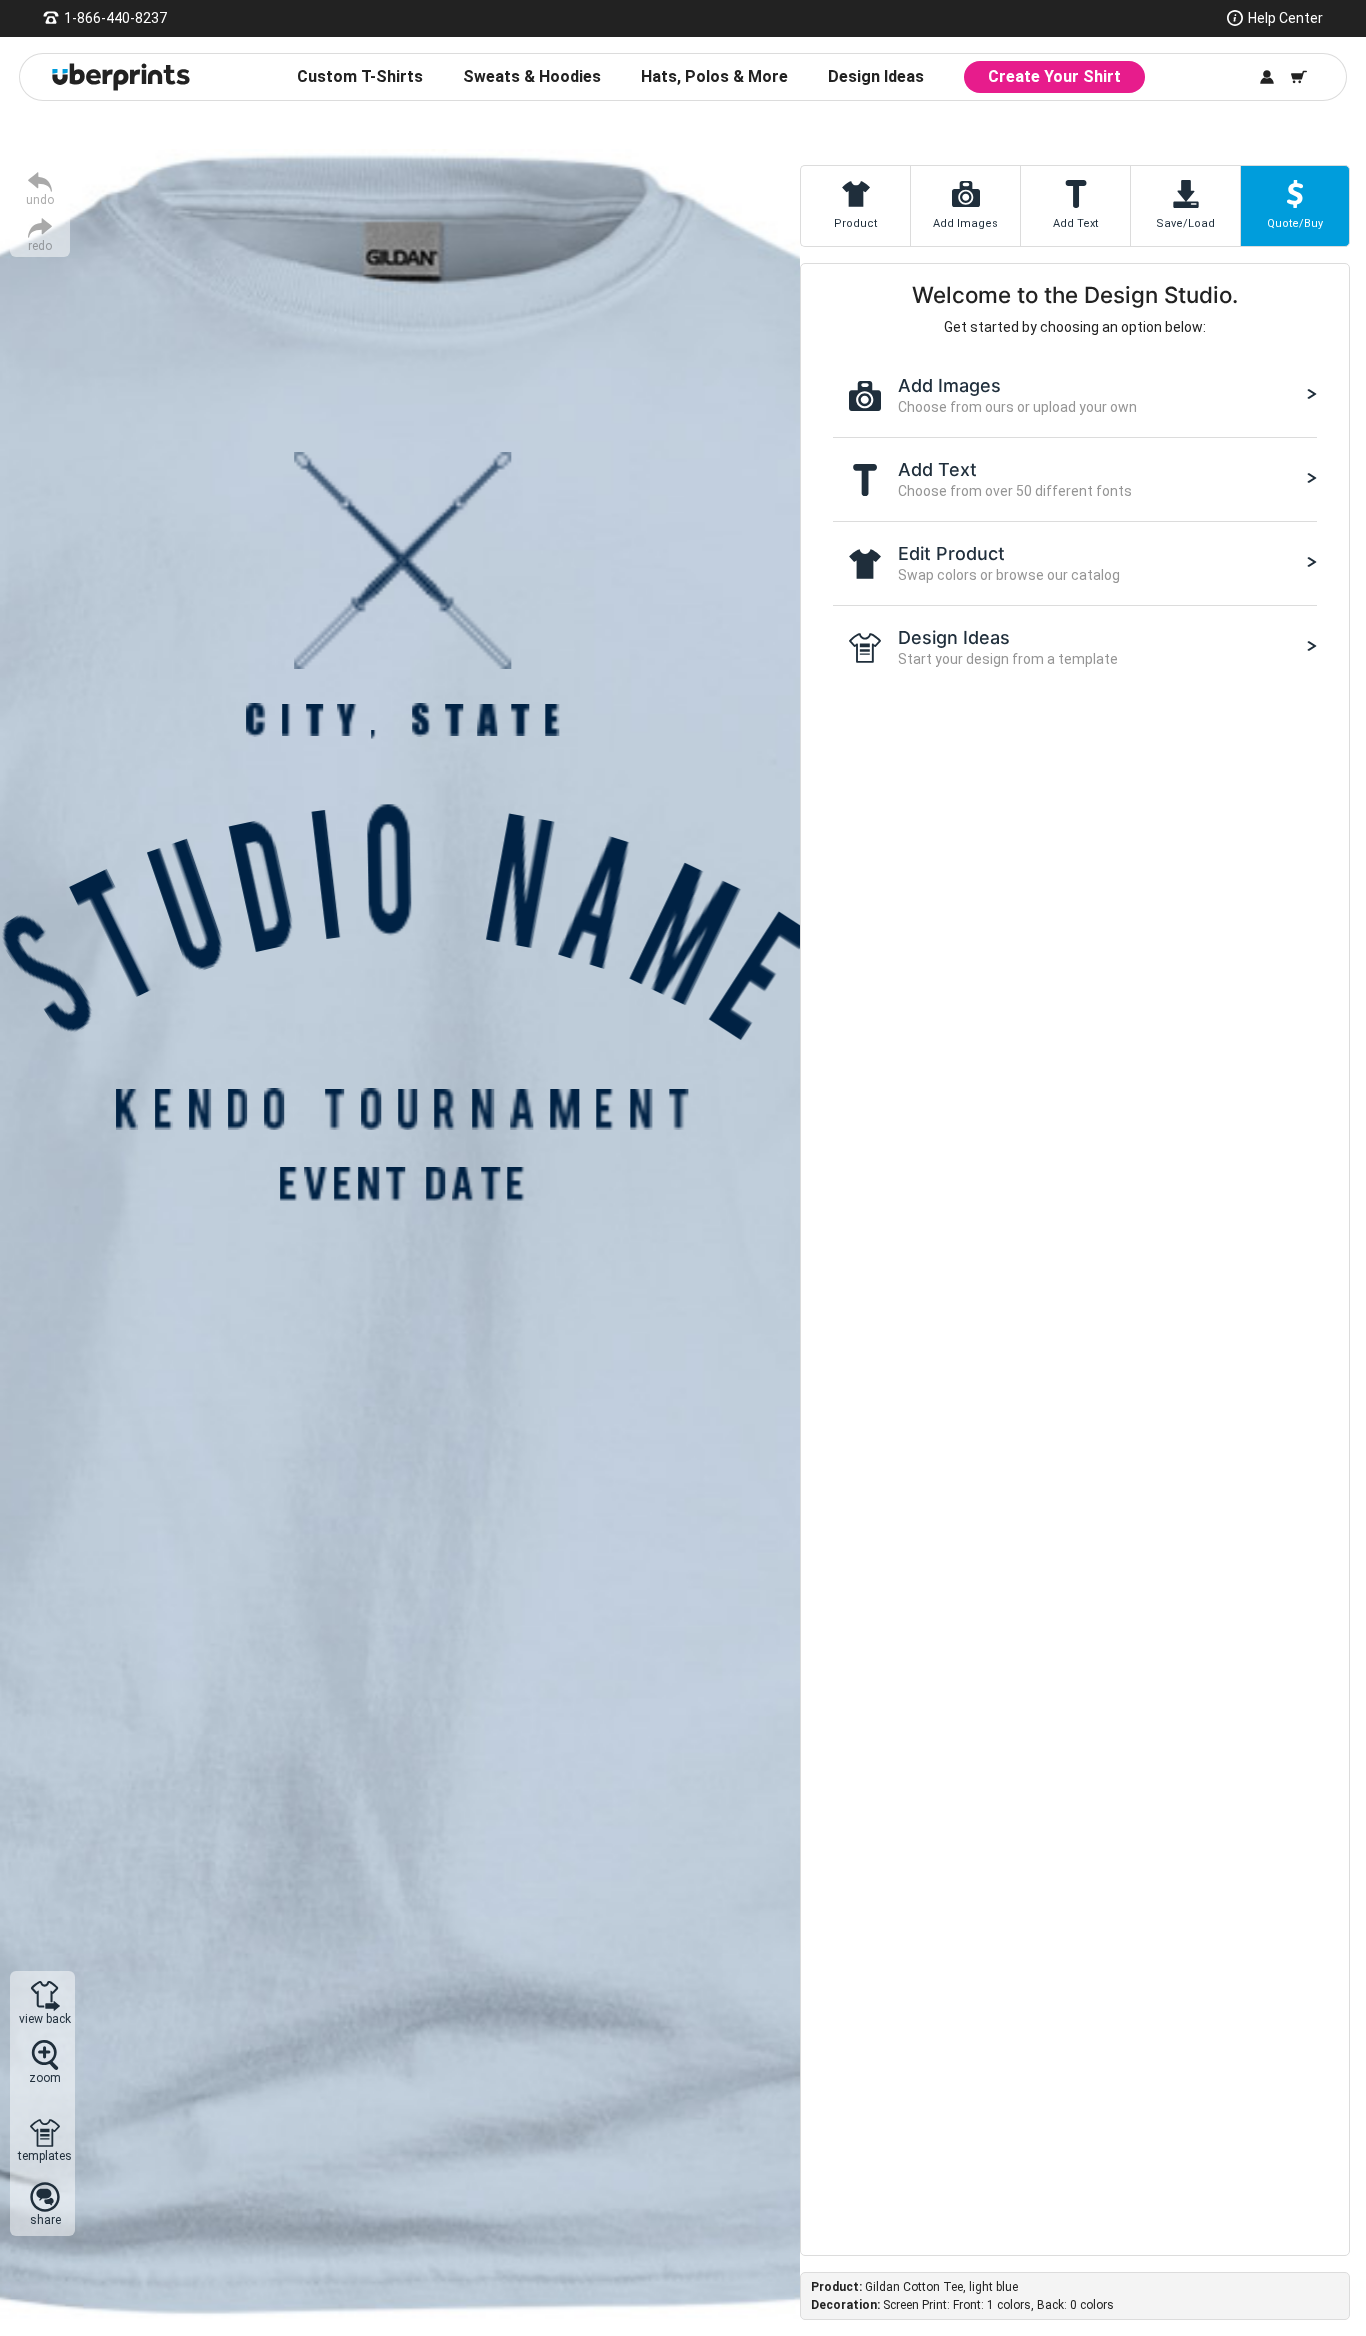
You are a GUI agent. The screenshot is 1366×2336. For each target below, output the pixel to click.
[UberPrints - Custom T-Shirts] (121, 77)
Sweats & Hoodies (532, 76)
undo (40, 199)
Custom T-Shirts (360, 76)
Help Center (1285, 18)
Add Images (965, 223)
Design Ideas (876, 76)
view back (45, 2018)
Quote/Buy (1295, 223)
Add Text (1075, 223)
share (45, 2219)
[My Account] (1267, 77)
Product (855, 223)
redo (40, 245)
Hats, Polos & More (714, 76)
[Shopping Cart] (1299, 77)
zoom (45, 2077)
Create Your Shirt (1054, 76)
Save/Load (1185, 223)
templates (45, 2155)
